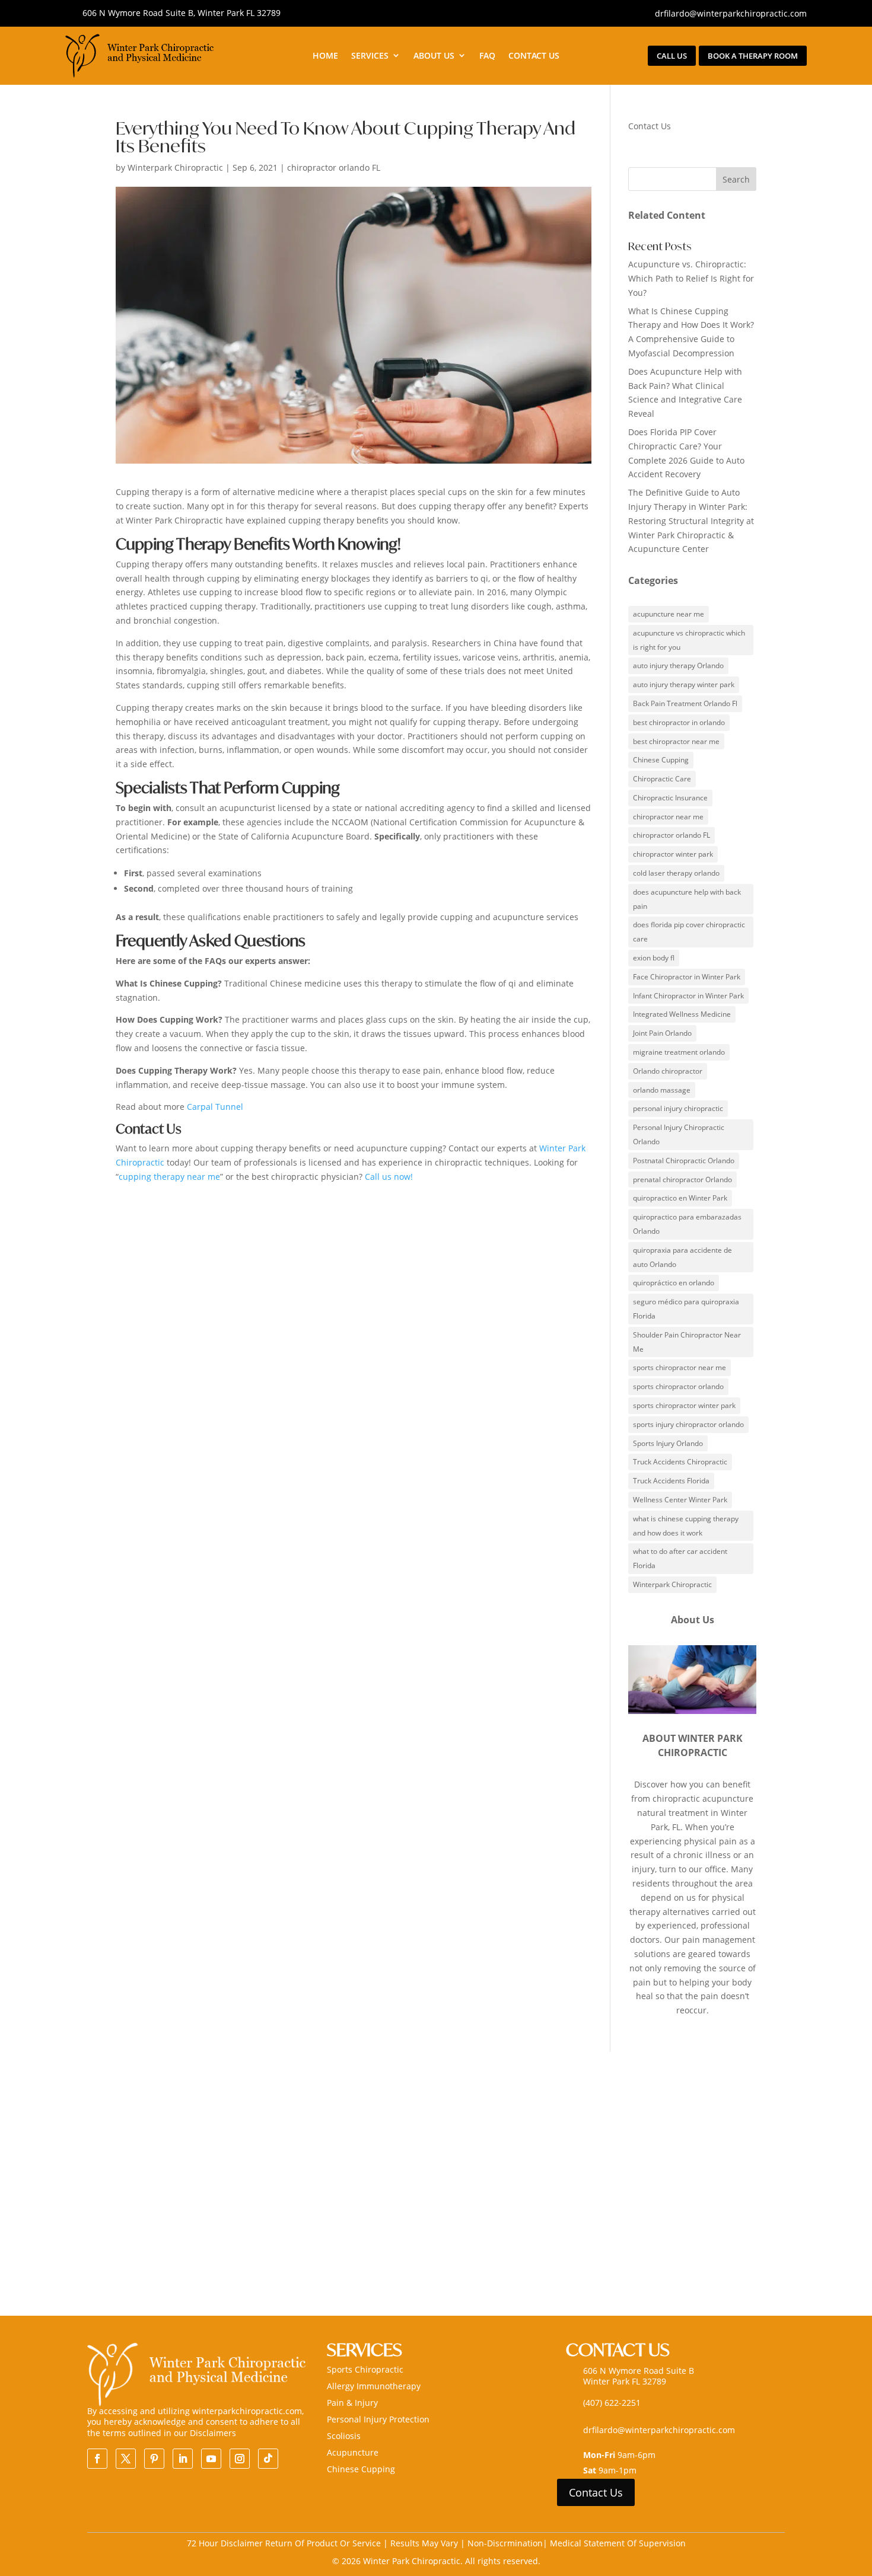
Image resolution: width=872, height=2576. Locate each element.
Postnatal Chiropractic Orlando (684, 1161)
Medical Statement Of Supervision (618, 2543)
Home (325, 56)
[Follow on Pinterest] (154, 2459)
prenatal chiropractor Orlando (682, 1180)
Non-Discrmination (505, 2543)
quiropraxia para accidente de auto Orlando (682, 1257)
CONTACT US (534, 56)
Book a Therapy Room (753, 56)
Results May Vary (425, 2543)
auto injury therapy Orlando (678, 665)
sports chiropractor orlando (678, 1386)
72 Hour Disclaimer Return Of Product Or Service (285, 2543)
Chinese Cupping (661, 760)
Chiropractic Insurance (670, 798)
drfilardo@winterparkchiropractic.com (731, 13)
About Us (434, 56)
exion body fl (654, 958)
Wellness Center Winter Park (680, 1500)
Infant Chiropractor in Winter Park (688, 996)
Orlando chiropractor (668, 1071)
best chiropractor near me (676, 741)
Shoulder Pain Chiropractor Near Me (687, 1342)
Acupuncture (353, 2452)
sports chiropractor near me (680, 1367)
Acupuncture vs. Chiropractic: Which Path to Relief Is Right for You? (691, 278)
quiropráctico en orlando (674, 1283)
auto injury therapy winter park (684, 684)
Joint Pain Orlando (662, 1033)
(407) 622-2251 (612, 2403)
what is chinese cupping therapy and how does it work (686, 1526)
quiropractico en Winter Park (680, 1198)
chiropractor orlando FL (334, 167)
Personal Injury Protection (378, 2419)
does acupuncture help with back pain (687, 899)
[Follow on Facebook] (97, 2459)
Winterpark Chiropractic (175, 167)
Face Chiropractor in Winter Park (687, 977)
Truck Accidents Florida (671, 1481)
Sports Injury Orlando (668, 1443)
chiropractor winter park (673, 854)
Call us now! (390, 1177)
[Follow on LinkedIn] (183, 2459)
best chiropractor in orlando (679, 722)
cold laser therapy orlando (676, 873)
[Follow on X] (126, 2459)
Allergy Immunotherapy (374, 2386)
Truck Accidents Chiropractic (680, 1462)
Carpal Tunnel (215, 1107)
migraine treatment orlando (679, 1052)
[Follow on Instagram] (240, 2459)
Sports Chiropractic (365, 2369)
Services (370, 56)
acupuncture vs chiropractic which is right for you (689, 640)
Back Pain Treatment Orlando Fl (685, 703)
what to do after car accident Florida (680, 1558)
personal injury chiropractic (678, 1108)
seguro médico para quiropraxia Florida (686, 1309)
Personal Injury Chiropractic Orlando (679, 1134)
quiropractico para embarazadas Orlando (687, 1224)
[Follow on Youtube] (211, 2459)
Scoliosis (344, 2436)
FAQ (487, 56)
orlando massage (662, 1090)
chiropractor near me (668, 817)
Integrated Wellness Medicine (682, 1014)
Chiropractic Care (662, 779)
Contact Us (596, 2492)
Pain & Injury (352, 2403)
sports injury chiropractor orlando (688, 1424)
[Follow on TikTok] (268, 2459)
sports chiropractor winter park (684, 1405)
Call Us (672, 56)
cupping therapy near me (169, 1177)
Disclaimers (213, 2433)
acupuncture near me (669, 614)
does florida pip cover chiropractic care (689, 932)
